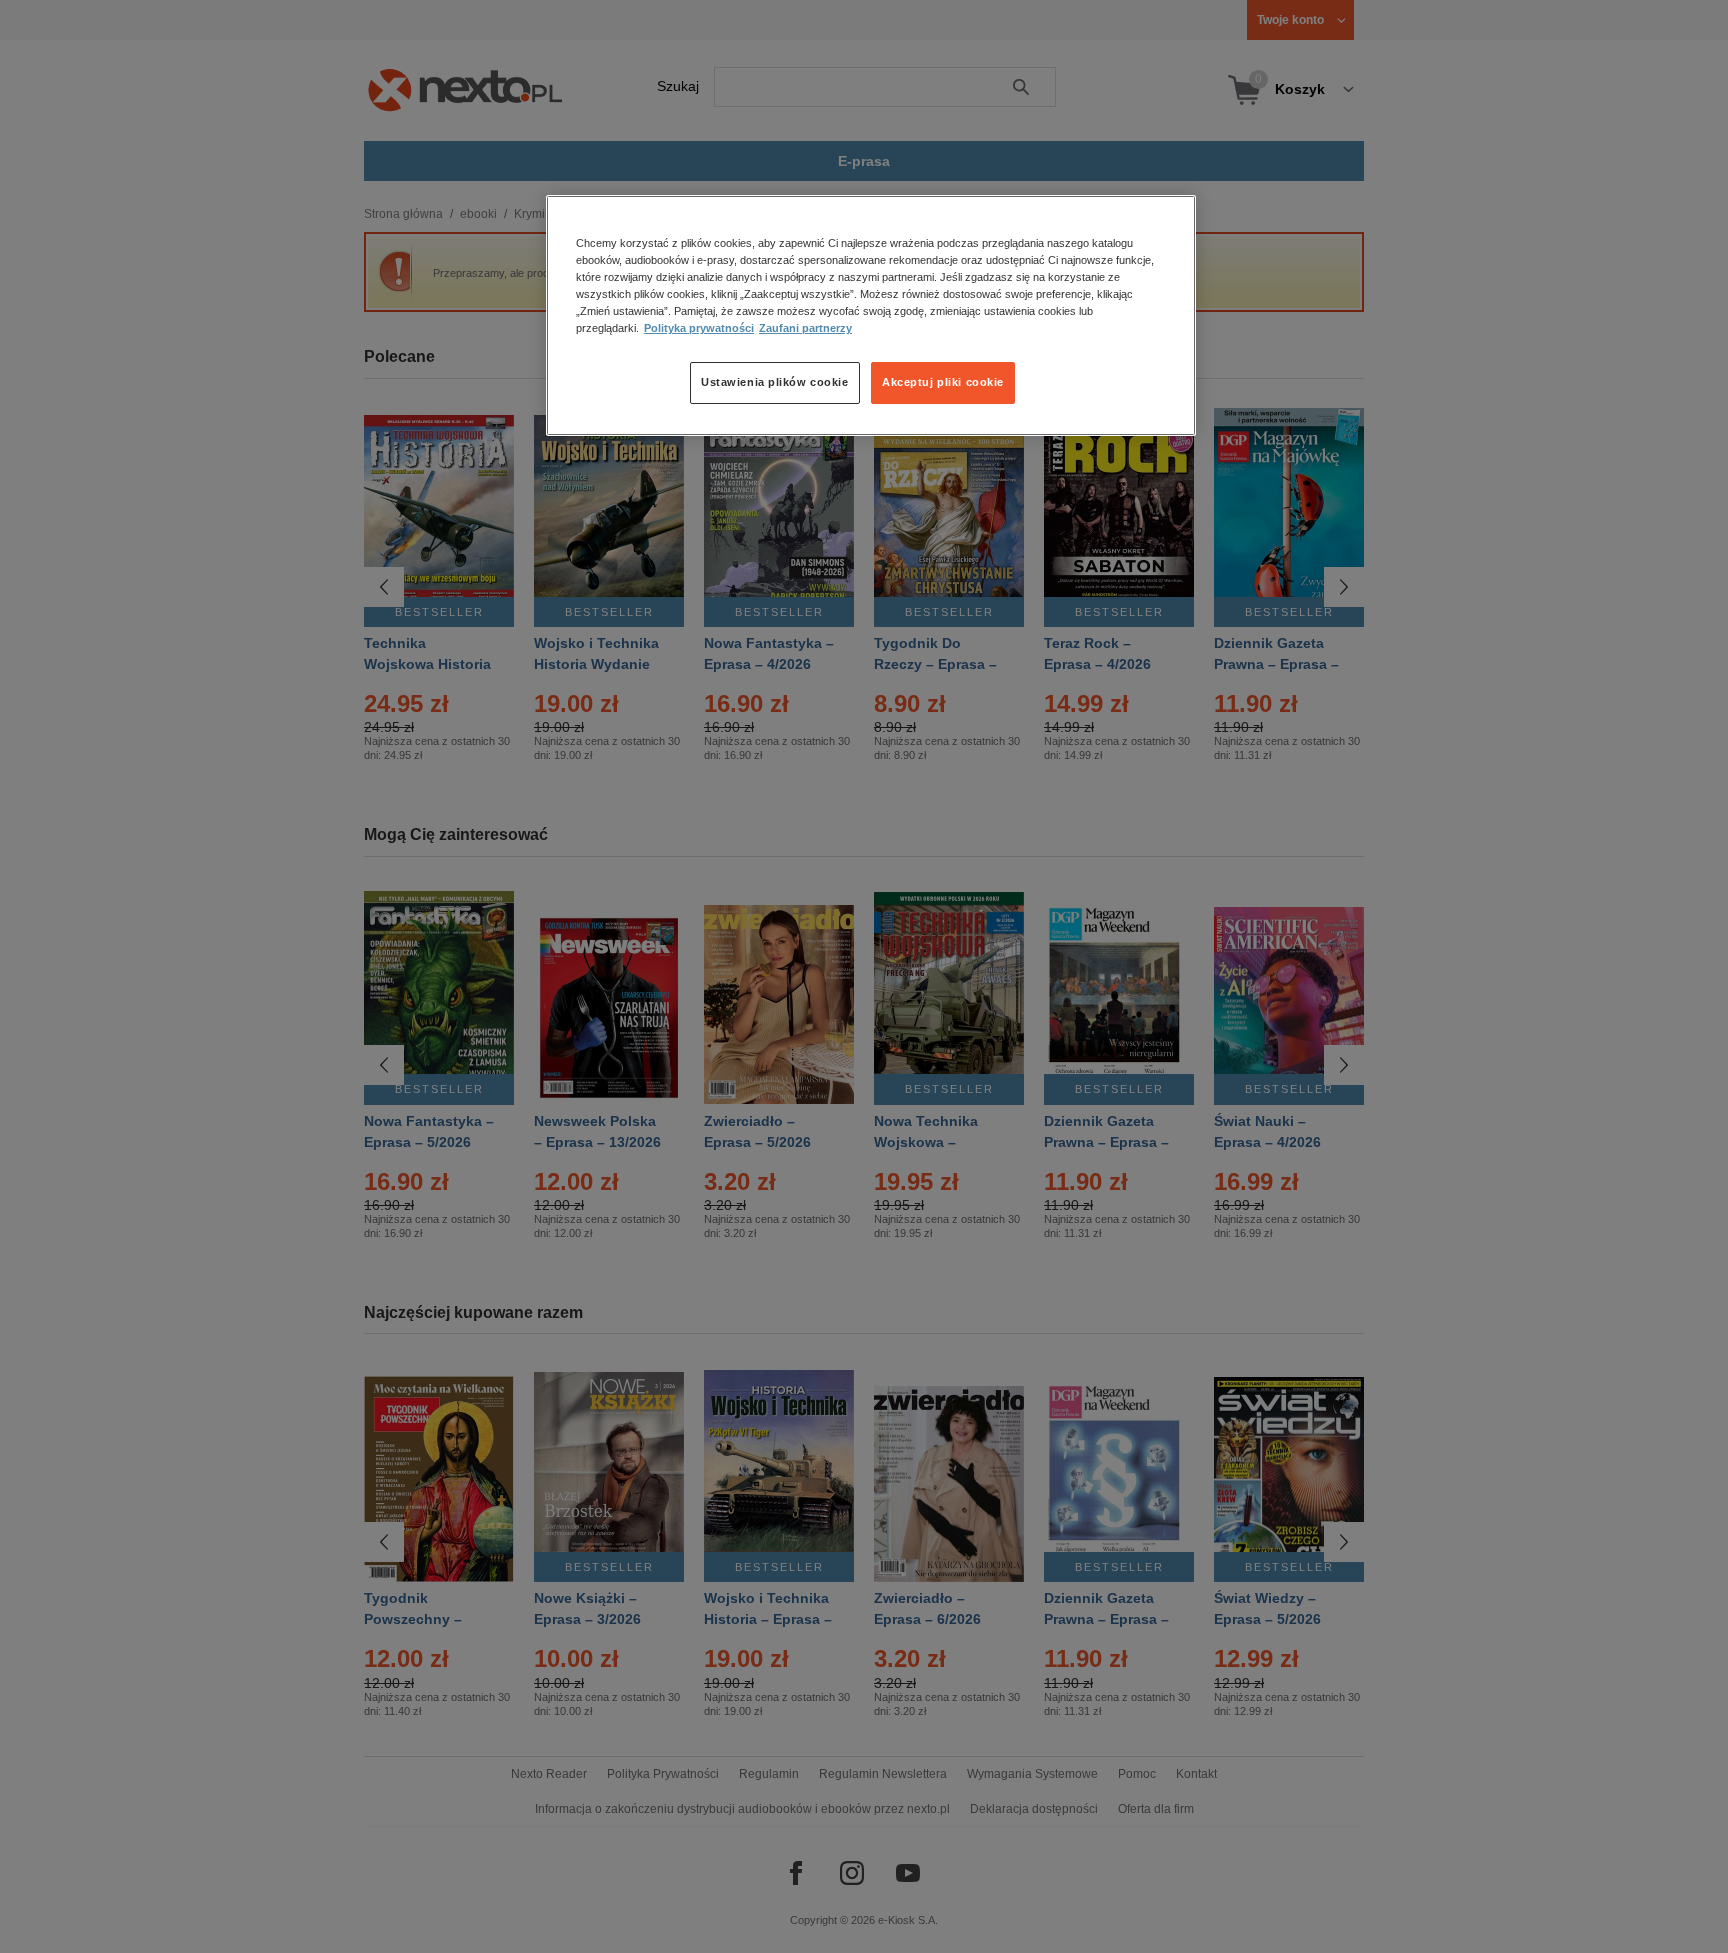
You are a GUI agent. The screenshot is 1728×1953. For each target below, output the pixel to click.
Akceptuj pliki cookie (943, 383)
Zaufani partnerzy (805, 329)
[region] (871, 315)
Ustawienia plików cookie (775, 383)
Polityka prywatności (699, 329)
